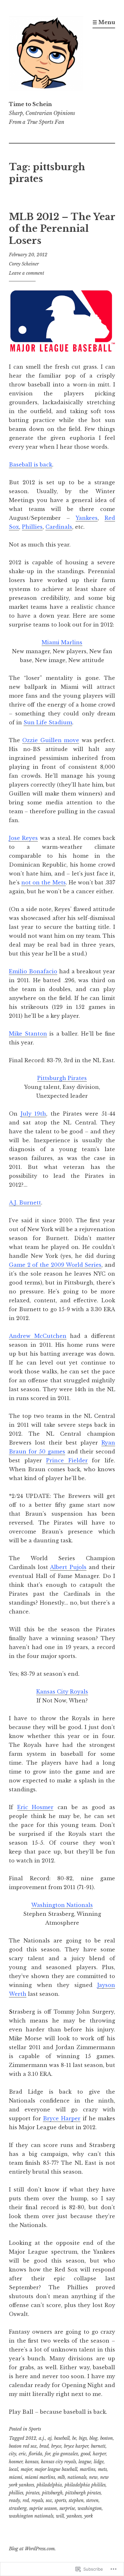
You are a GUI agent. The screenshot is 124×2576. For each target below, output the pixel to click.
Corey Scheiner (24, 264)
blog (93, 2438)
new (93, 2477)
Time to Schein (30, 104)
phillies (16, 2493)
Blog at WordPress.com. (32, 2549)
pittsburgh (52, 2493)
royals (37, 2500)
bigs (83, 2438)
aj (50, 2438)
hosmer (16, 2462)
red (26, 2500)
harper (99, 2454)
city (13, 2454)
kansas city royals (59, 2462)
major (26, 2469)
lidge (99, 2462)
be (74, 2438)
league (85, 2462)
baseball (62, 2438)
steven (92, 2500)
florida (35, 2454)
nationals (77, 2477)
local (14, 2469)
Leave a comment (27, 273)
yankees (74, 2516)
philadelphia (49, 2485)
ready (14, 2500)
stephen (76, 2500)
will (60, 2516)
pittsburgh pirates (83, 2493)
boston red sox (23, 2446)
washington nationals (31, 2516)
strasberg (18, 2508)
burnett (98, 2446)
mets (102, 2469)
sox (49, 2500)
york (89, 2516)
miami (16, 2477)
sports (60, 2500)
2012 (31, 2438)
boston (107, 2438)
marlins (88, 2469)
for (48, 2454)
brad (44, 2446)
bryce (56, 2446)
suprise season (43, 2508)
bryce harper (76, 2446)
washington (90, 2508)
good (86, 2454)
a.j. (42, 2438)
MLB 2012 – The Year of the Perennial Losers (62, 229)
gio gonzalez (65, 2454)
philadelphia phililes (85, 2485)
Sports (35, 2429)
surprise (67, 2508)
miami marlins (40, 2477)
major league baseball (56, 2469)
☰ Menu (104, 22)
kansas (32, 2462)
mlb (61, 2477)
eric (22, 2454)
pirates (33, 2493)
